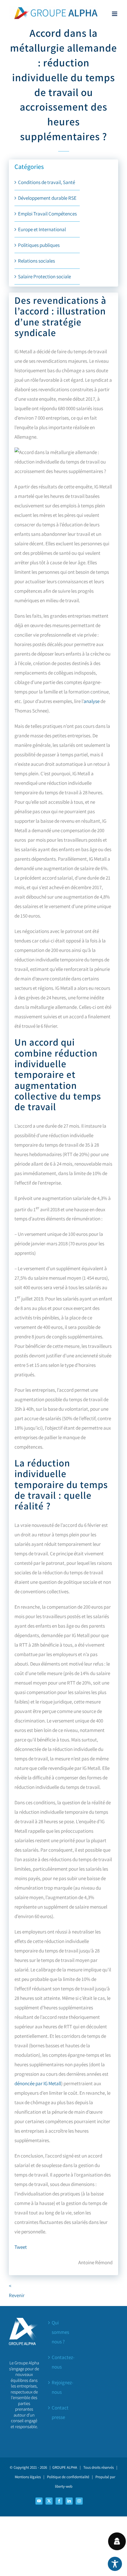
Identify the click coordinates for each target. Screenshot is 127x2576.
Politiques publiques (39, 245)
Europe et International (42, 229)
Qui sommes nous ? (60, 2332)
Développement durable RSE (47, 198)
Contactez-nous (63, 2362)
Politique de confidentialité (68, 2477)
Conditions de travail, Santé (47, 182)
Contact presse (60, 2412)
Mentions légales (28, 2477)
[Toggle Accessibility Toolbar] (115, 2564)
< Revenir (12, 2291)
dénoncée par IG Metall (38, 2083)
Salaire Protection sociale (44, 277)
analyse (92, 701)
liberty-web (64, 2486)
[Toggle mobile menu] (115, 14)
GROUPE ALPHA (65, 2467)
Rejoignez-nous (62, 2387)
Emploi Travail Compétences (47, 214)
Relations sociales (36, 261)
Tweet (21, 2247)
